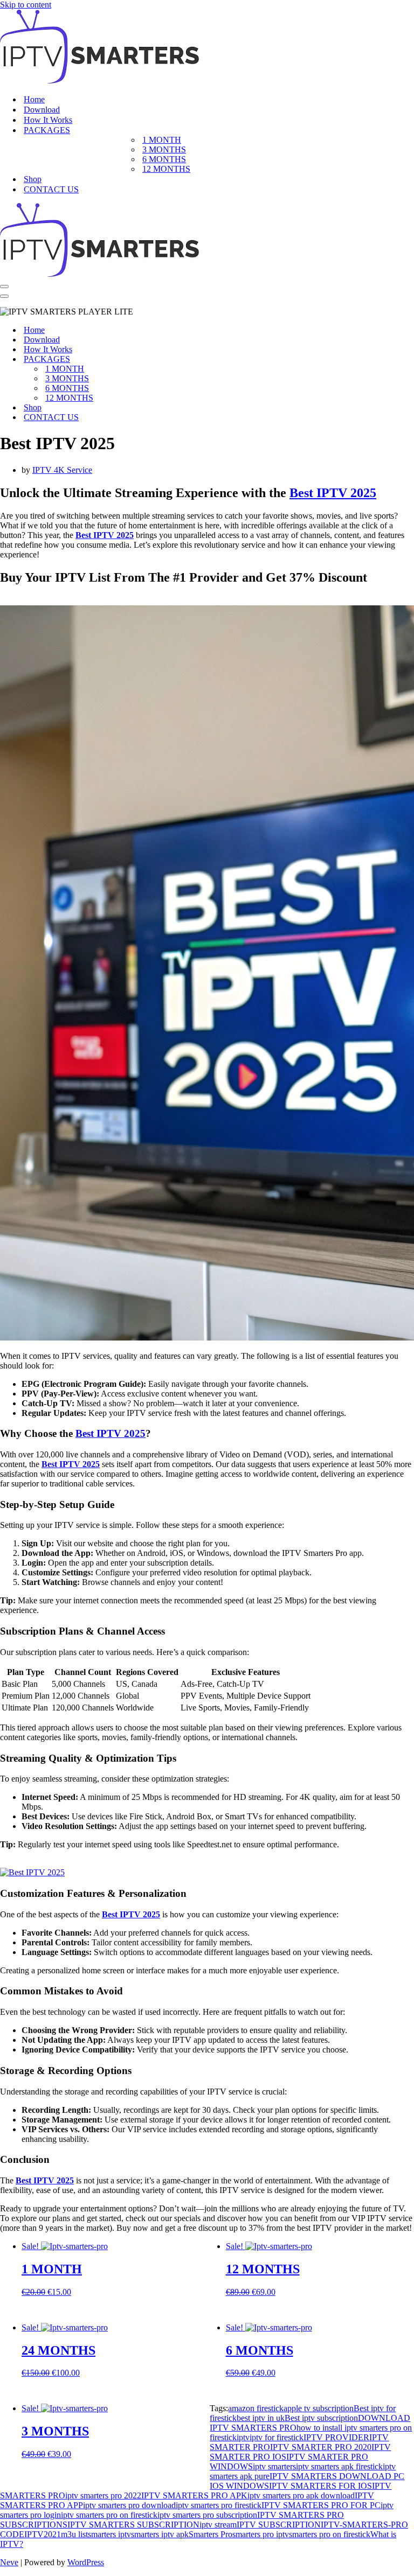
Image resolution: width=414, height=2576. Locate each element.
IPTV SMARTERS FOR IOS (320, 2486)
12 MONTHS (166, 169)
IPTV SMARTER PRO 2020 (321, 2447)
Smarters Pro (211, 2534)
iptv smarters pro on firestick (109, 2515)
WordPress (86, 2562)
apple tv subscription (319, 2408)
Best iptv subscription (321, 2418)
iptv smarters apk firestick (339, 2466)
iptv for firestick (277, 2437)
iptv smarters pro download (129, 2505)
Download (42, 110)
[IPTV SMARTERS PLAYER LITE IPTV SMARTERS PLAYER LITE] (99, 81)
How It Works (48, 120)
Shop (33, 179)
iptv (243, 2437)
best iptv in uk (261, 2418)
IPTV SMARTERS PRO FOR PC (321, 2505)
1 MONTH (162, 140)
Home (34, 99)
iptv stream (218, 2525)
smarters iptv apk (160, 2534)
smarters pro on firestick (330, 2534)
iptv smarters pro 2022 (103, 2495)
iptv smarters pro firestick (219, 2505)
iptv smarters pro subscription (207, 2515)
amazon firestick (256, 2408)
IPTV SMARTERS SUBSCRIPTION (133, 2525)
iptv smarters (274, 2466)
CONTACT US (51, 189)
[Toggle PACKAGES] (189, 359)
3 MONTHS (164, 149)
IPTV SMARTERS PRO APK (194, 2495)
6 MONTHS (164, 159)
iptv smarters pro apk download (301, 2495)
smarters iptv (109, 2534)
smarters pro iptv (261, 2534)
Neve (9, 2562)
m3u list (74, 2534)
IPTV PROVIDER (336, 2437)
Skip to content (26, 5)
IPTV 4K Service (62, 470)
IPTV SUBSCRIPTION (279, 2525)
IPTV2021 (43, 2534)
